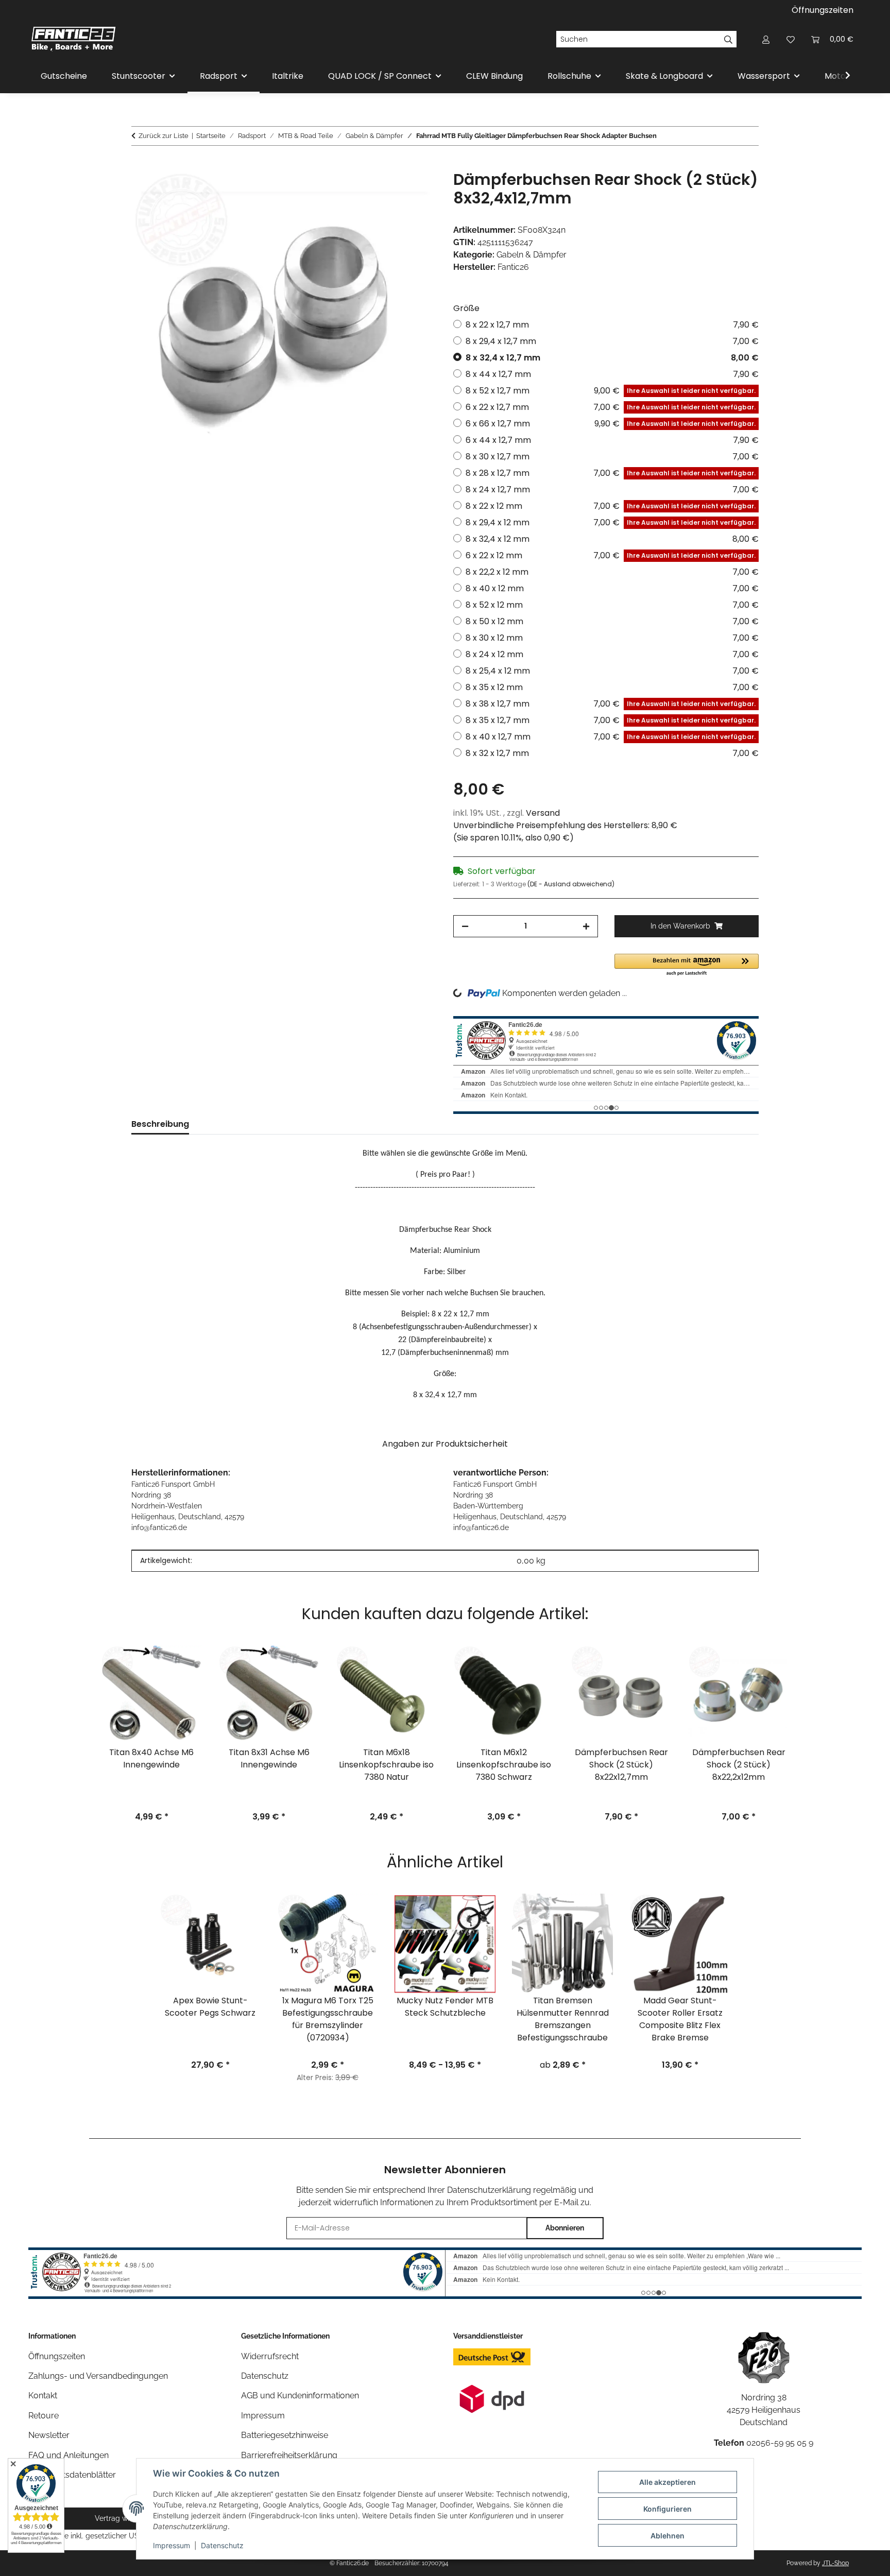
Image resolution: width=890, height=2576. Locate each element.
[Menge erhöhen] (586, 926)
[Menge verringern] (465, 926)
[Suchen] (729, 39)
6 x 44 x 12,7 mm (612, 440)
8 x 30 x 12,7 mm (612, 457)
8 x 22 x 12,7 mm (612, 325)
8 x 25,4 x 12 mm (612, 671)
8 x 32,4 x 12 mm (612, 539)
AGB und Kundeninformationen (300, 2395)
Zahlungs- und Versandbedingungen (98, 2376)
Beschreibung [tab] (160, 1124)
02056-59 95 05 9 (780, 2443)
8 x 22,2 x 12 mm (612, 572)
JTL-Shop (835, 2563)
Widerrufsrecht (270, 2356)
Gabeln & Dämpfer (532, 255)
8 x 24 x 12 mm (612, 654)
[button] (766, 39)
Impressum (172, 2545)
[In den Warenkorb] (140, 164)
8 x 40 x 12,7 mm (611, 737)
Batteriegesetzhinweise (285, 2435)
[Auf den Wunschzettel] (415, 190)
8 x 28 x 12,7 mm (611, 473)
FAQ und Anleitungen (69, 2455)
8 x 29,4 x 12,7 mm (612, 341)
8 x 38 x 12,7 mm (611, 704)
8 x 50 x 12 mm (612, 621)
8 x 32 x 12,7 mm (612, 753)
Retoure (44, 2416)
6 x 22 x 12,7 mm (611, 407)
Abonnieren (565, 2228)
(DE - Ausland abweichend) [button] (571, 884)
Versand (543, 813)
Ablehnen (667, 2536)
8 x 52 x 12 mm (612, 605)
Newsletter (49, 2435)
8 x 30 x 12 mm (612, 638)
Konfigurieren (667, 2509)
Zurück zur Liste (164, 136)
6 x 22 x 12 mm (611, 555)
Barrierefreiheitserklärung (289, 2455)
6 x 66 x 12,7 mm (611, 424)
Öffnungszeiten (823, 10)
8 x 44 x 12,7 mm (612, 374)
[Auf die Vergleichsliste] (388, 190)
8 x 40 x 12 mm (612, 588)
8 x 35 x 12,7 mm (611, 720)
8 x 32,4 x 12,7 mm (612, 358)
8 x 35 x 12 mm (612, 687)
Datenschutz (222, 2545)
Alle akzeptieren (667, 2482)
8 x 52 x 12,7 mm (611, 391)
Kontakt (43, 2395)
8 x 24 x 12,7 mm (612, 490)
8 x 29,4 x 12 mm (611, 522)
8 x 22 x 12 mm (611, 506)
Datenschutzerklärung (489, 2190)
